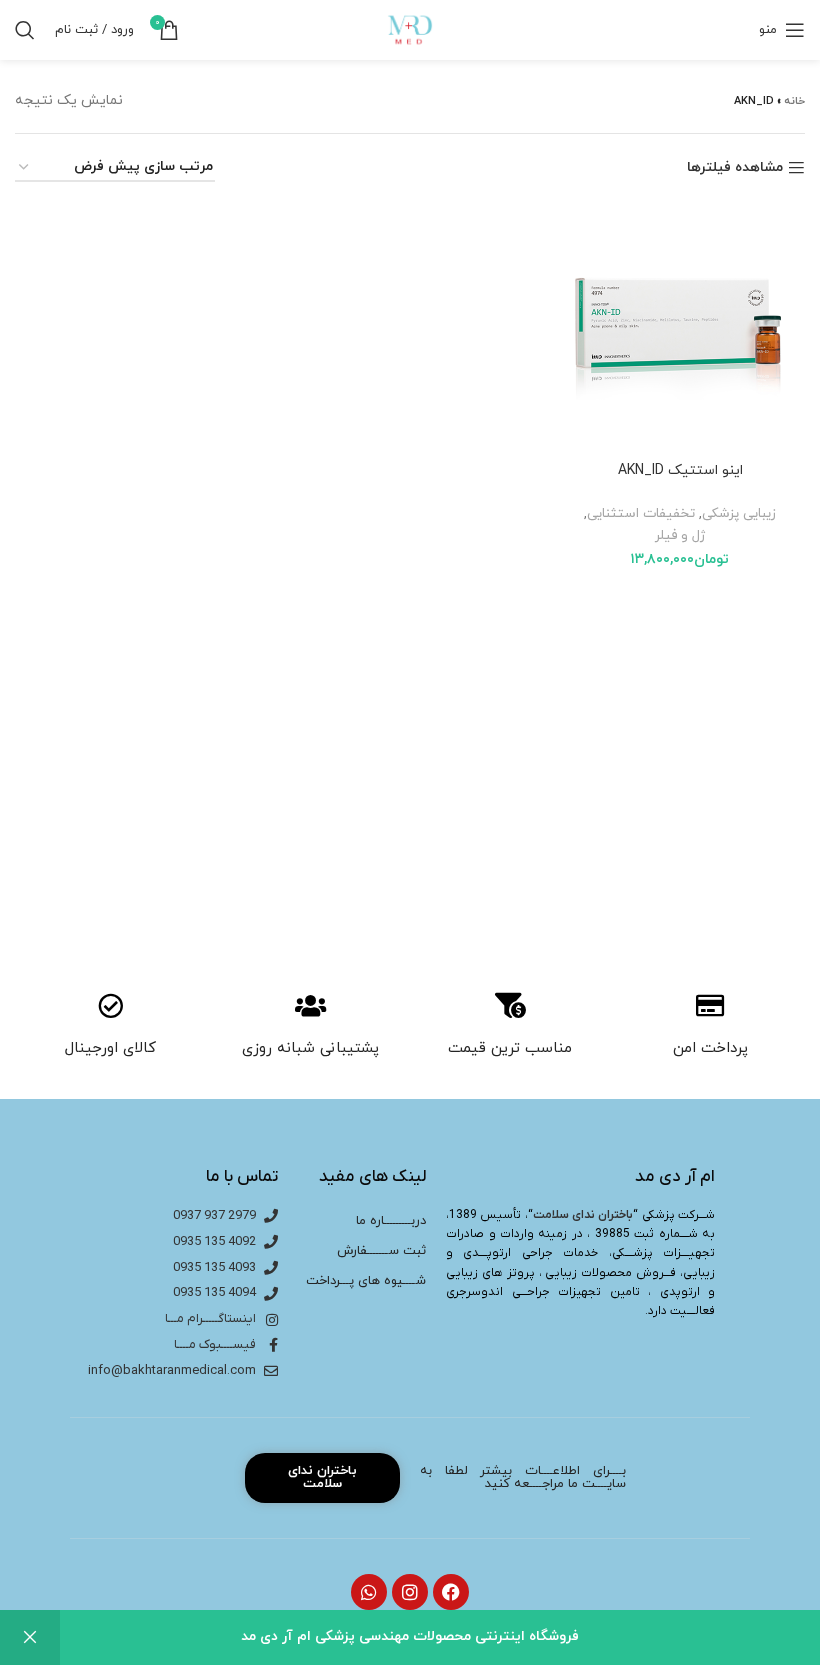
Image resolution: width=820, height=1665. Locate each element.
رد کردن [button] (30, 1637)
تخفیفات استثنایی (641, 513)
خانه (794, 101)
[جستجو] (25, 30)
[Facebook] (451, 1592)
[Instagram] (410, 1592)
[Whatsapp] (369, 1592)
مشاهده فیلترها (735, 168)
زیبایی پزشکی (739, 513)
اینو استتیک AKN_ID (680, 470)
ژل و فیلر (680, 535)
